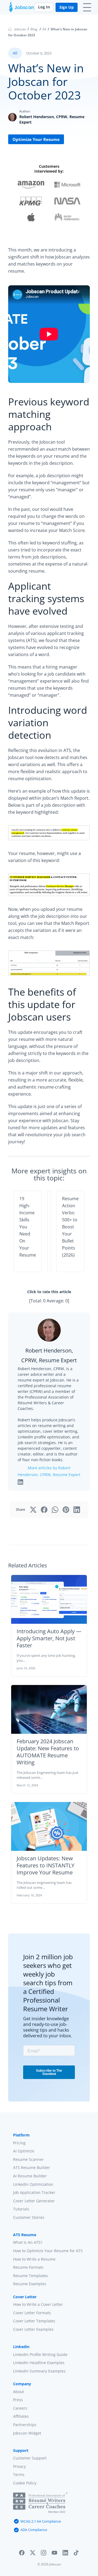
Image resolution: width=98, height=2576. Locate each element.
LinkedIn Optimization (33, 2184)
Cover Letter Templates (34, 2321)
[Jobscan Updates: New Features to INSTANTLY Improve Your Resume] (49, 1826)
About (19, 2391)
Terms (19, 2475)
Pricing (19, 2143)
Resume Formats (28, 2267)
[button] (22, 2554)
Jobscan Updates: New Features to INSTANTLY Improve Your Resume (45, 1865)
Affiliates (21, 2416)
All (44, 29)
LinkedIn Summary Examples (39, 2371)
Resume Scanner (28, 2159)
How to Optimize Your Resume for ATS (48, 2251)
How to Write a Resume (34, 2259)
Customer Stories (29, 2217)
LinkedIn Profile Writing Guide (40, 2354)
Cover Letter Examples (33, 2329)
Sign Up (67, 7)
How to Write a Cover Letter (38, 2304)
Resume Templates (30, 2275)
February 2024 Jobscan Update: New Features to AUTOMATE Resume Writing (48, 1752)
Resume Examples (30, 2284)
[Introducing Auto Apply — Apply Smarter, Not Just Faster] (49, 1599)
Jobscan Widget (27, 2433)
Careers (20, 2408)
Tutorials (21, 2209)
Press (18, 2400)
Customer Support (30, 2458)
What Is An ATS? (28, 2242)
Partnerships (25, 2425)
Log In (44, 7)
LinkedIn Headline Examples (39, 2363)
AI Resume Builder (30, 2176)
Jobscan (20, 29)
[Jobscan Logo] (22, 9)
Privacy (19, 2466)
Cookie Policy (25, 2483)
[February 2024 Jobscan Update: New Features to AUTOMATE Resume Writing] (49, 1709)
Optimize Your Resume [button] (36, 139)
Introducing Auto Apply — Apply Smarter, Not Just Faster (49, 1638)
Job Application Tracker (34, 2192)
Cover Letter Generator (34, 2201)
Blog (34, 29)
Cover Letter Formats (32, 2312)
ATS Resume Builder (32, 2167)
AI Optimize (24, 2151)
